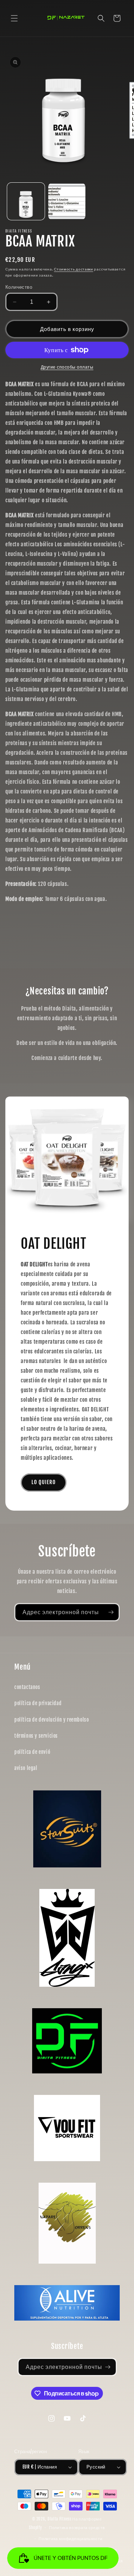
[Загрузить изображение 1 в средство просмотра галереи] (26, 202)
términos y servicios (36, 1736)
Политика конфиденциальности (70, 2539)
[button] (14, 18)
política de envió (32, 1752)
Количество (19, 287)
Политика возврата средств (77, 2528)
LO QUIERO (44, 1482)
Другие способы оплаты (67, 367)
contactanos (27, 1687)
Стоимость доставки (74, 269)
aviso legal (26, 1768)
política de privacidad (38, 1703)
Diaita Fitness (59, 2519)
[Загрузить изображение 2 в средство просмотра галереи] (67, 202)
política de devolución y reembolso (51, 1720)
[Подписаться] (111, 1612)
